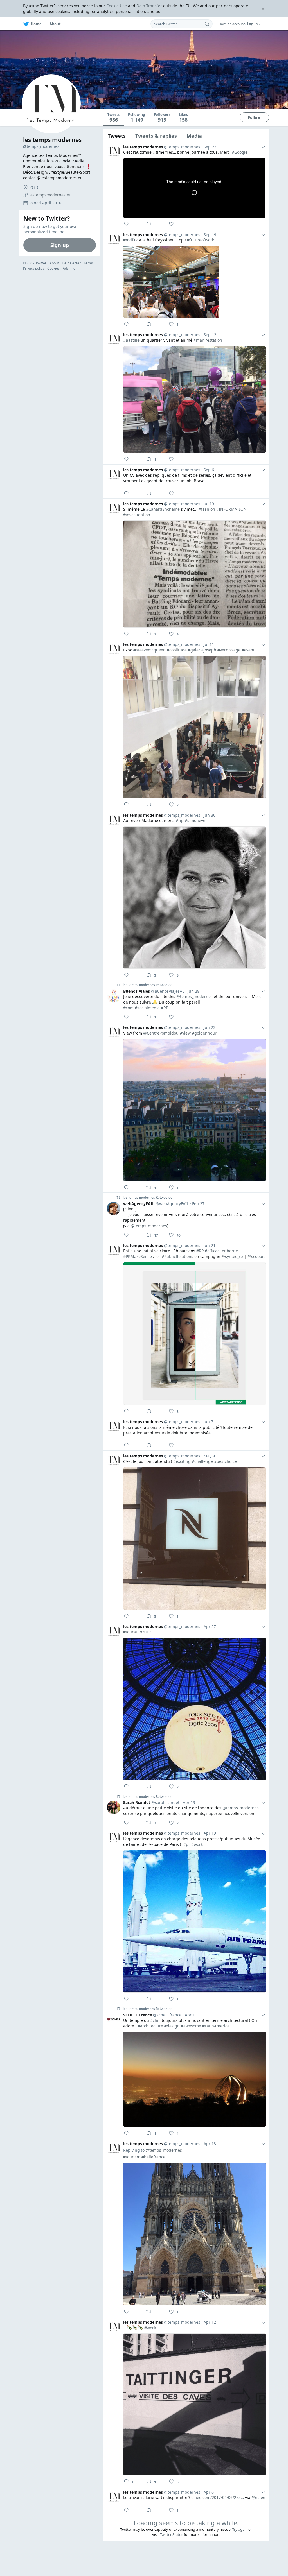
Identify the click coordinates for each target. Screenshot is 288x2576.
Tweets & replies (156, 136)
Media (194, 136)
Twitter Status (171, 2534)
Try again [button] (240, 2529)
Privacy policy (34, 268)
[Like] (173, 224)
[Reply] (128, 224)
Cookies (53, 268)
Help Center (71, 263)
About (54, 263)
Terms (89, 263)
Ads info (69, 268)
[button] (240, 24)
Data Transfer (149, 6)
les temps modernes (52, 140)
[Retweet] (150, 224)
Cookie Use (117, 6)
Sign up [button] (60, 245)
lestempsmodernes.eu (50, 195)
